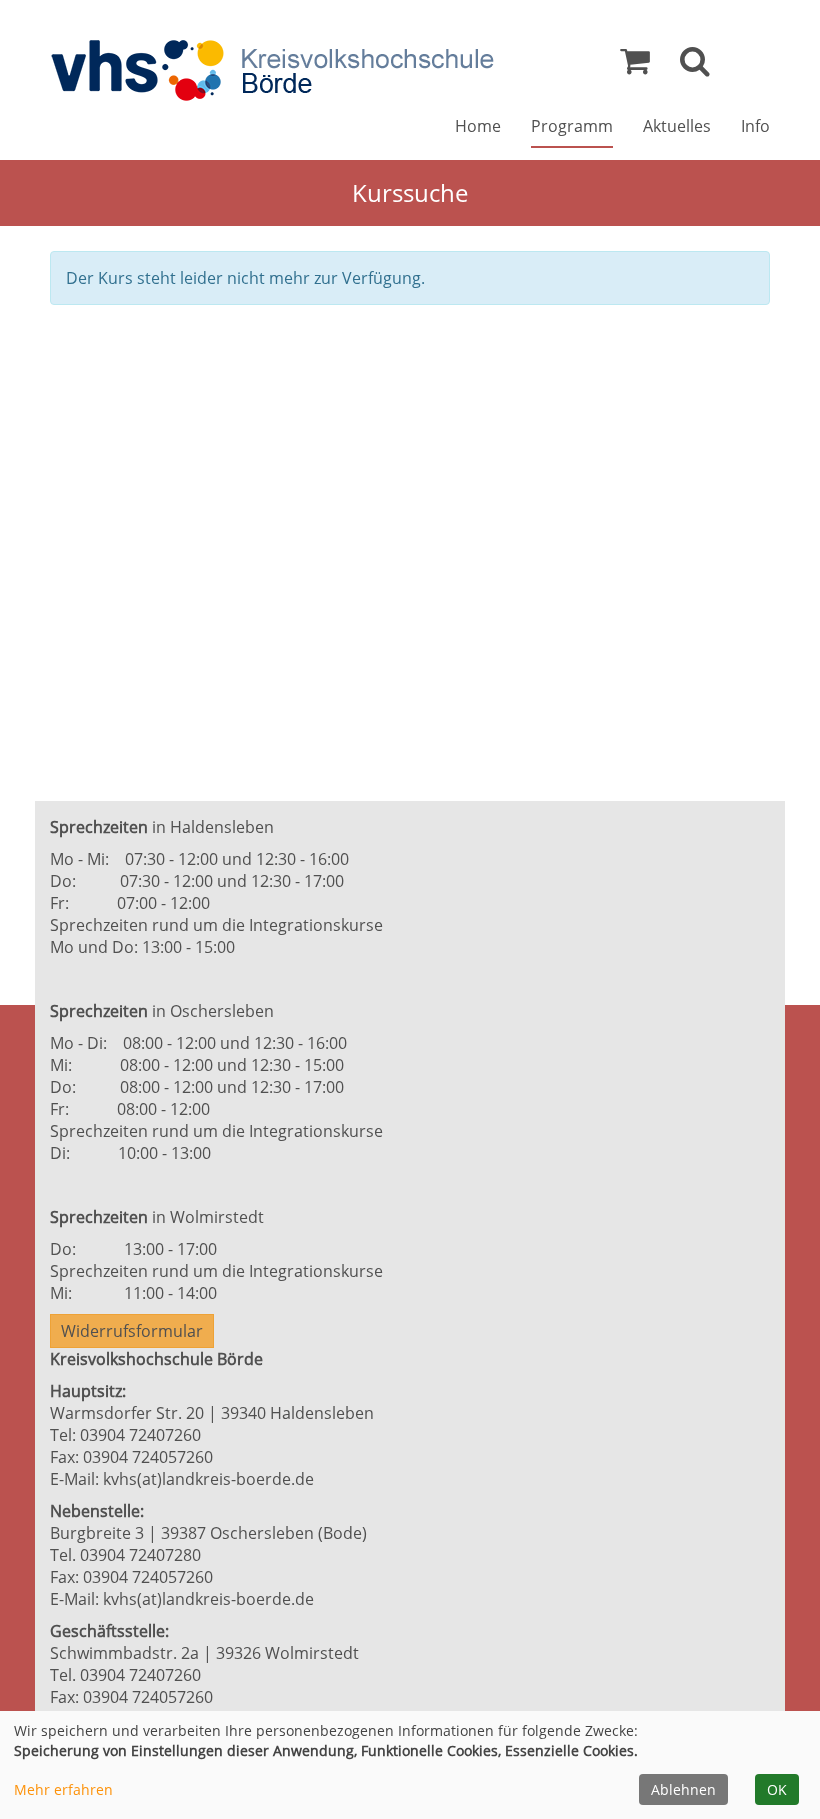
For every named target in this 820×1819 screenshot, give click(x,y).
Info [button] (755, 126)
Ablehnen (683, 1789)
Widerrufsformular (132, 1331)
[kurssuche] (695, 66)
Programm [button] (572, 126)
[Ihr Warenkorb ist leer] (635, 66)
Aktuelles (677, 126)
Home (478, 126)
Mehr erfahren (63, 1789)
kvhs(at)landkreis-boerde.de (208, 1479)
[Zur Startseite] (272, 70)
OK (777, 1789)
